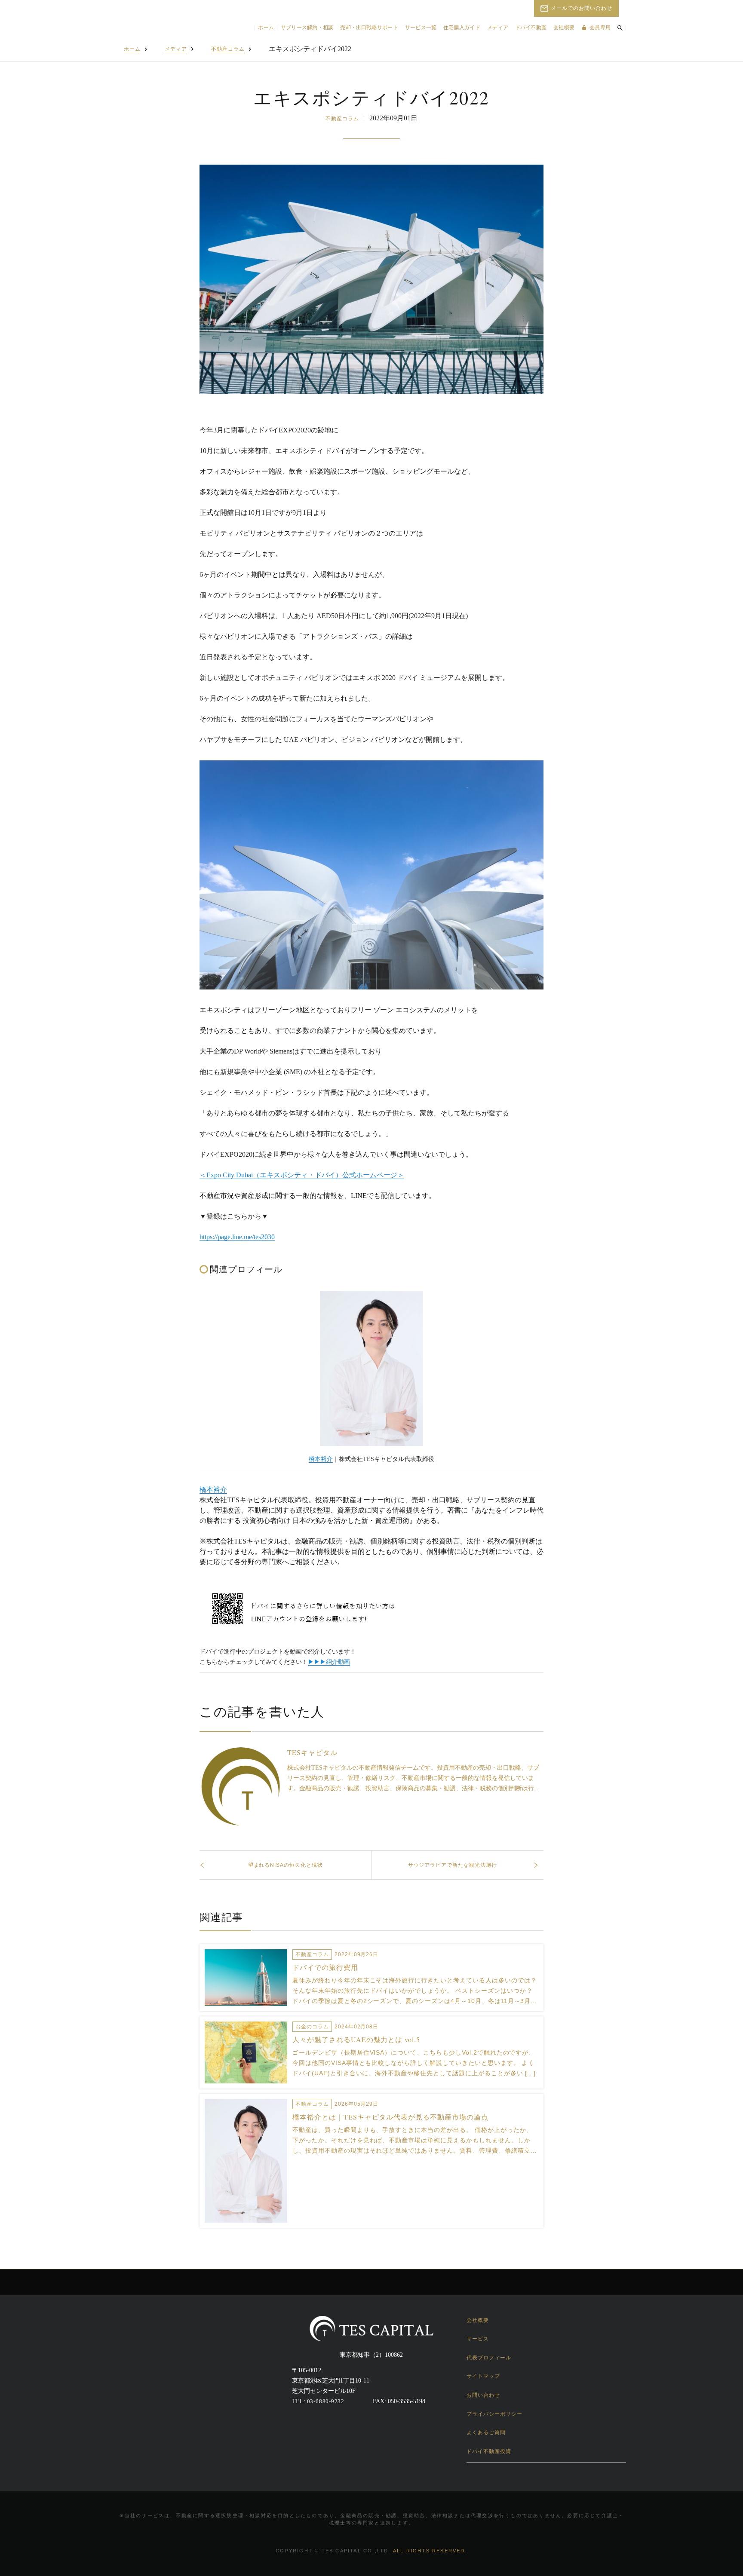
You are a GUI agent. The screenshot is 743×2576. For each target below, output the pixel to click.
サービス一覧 (421, 28)
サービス (478, 2339)
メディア (498, 28)
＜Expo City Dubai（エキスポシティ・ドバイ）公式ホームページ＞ (302, 1175)
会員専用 (600, 28)
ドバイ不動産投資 (489, 2451)
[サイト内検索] (620, 28)
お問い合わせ (483, 2395)
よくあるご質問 (486, 2432)
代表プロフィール (489, 2358)
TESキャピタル (312, 1752)
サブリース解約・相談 (307, 28)
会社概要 (564, 28)
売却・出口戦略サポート (369, 28)
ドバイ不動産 (531, 28)
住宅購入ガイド (462, 28)
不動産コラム (228, 49)
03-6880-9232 (326, 2401)
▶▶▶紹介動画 (329, 1662)
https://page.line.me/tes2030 (237, 1237)
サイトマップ (483, 2376)
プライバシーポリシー (494, 2414)
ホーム (266, 28)
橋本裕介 (321, 1459)
